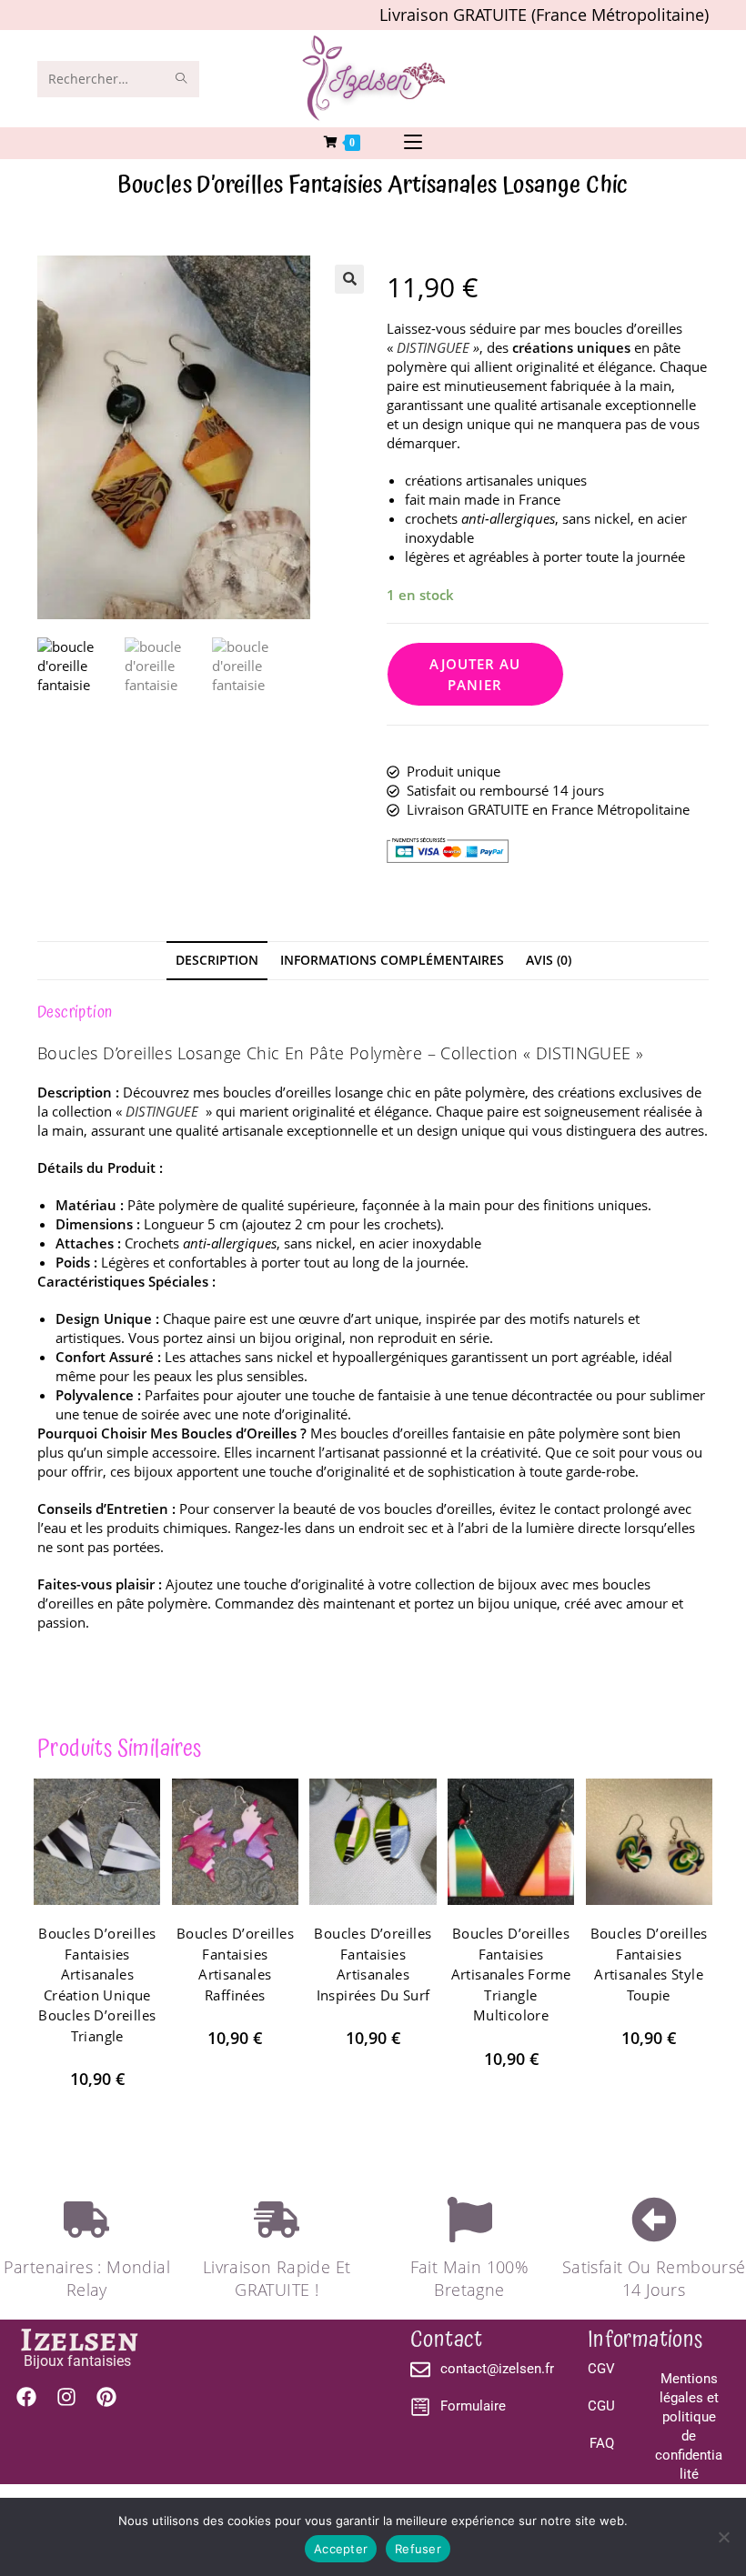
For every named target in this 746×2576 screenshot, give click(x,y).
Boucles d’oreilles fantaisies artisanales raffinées (235, 1964)
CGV (601, 2369)
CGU (601, 2406)
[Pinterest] (106, 2397)
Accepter (341, 2549)
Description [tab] (217, 960)
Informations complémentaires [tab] (392, 960)
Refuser (418, 2549)
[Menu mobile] (413, 143)
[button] (349, 279)
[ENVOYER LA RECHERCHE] (182, 79)
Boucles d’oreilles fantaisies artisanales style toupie (649, 1964)
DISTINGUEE (433, 347)
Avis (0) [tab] (549, 960)
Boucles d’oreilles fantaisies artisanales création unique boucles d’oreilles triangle (97, 1985)
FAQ (602, 2443)
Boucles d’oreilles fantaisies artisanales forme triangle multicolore (511, 1974)
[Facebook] (26, 2397)
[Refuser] (723, 2537)
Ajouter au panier (475, 674)
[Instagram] (66, 2397)
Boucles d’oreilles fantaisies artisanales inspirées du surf (373, 1964)
